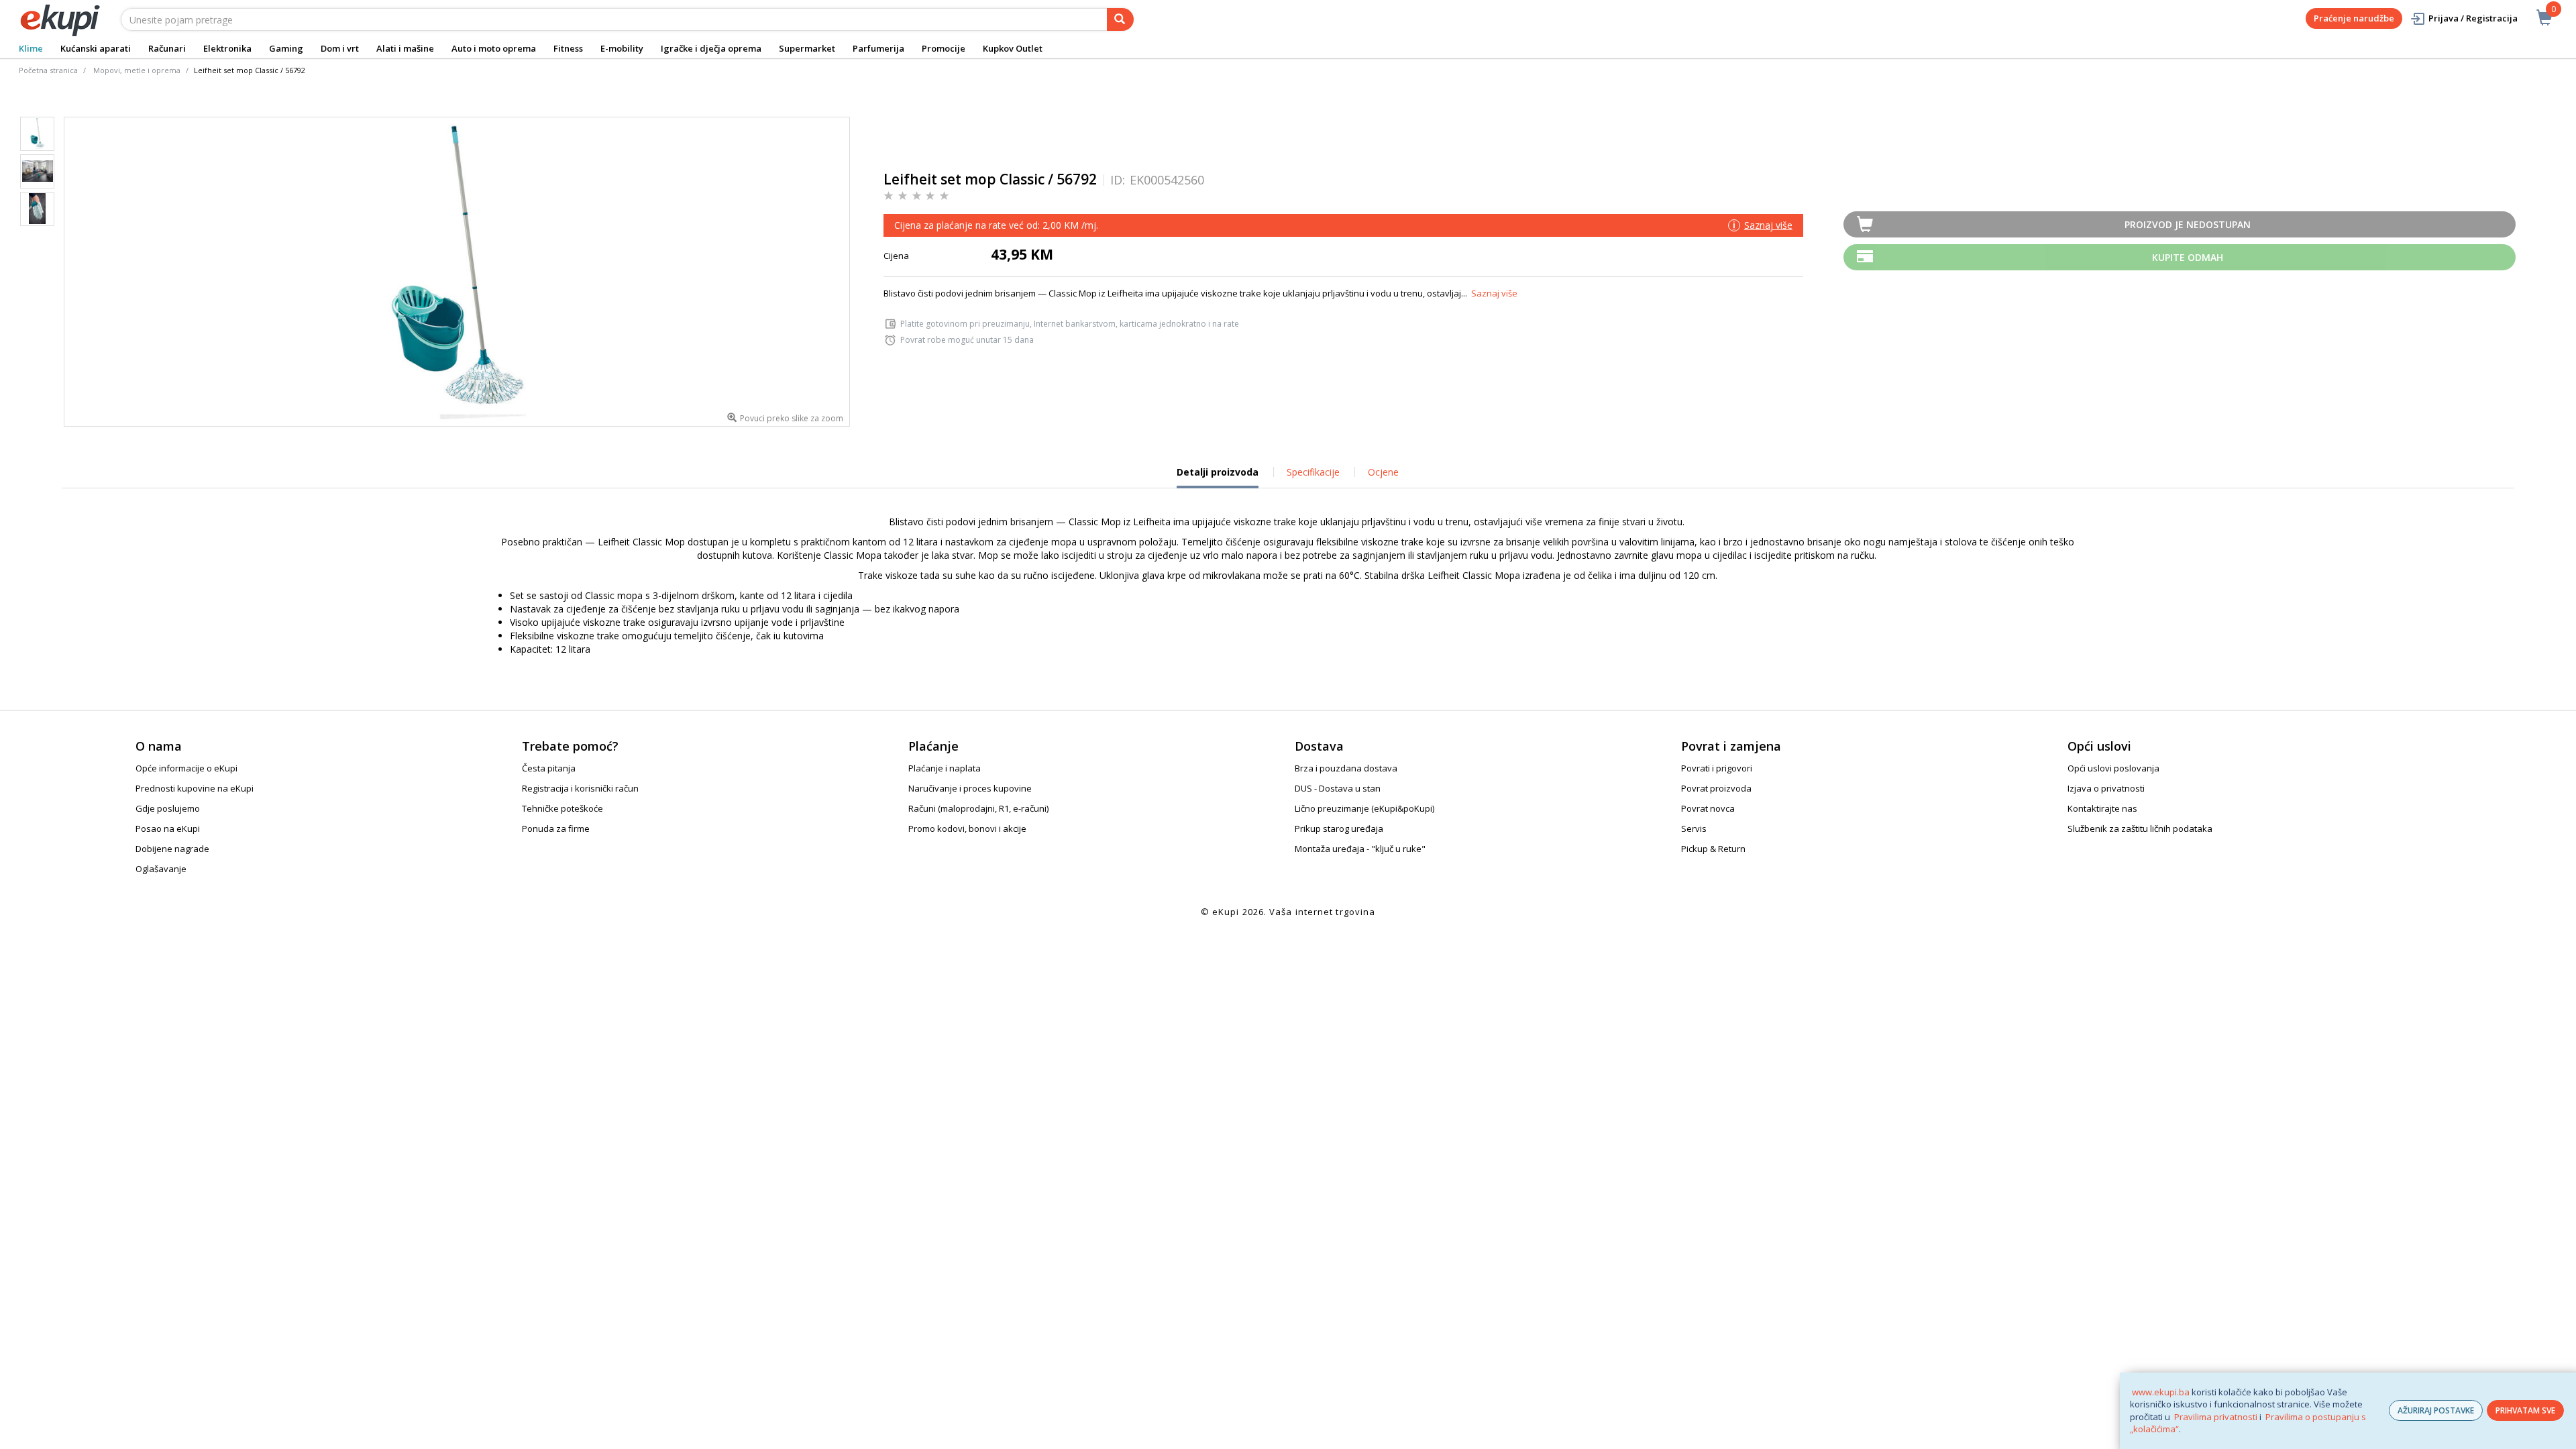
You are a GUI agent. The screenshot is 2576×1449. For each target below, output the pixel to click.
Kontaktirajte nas (2102, 808)
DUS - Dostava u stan (1338, 788)
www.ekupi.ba (2161, 1392)
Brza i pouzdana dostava (1346, 768)
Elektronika (227, 48)
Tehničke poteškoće (562, 808)
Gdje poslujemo (168, 808)
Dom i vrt (340, 48)
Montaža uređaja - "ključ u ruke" (1360, 849)
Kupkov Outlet (1013, 48)
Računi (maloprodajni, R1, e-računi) (978, 808)
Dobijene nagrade (172, 849)
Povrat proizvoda (1716, 788)
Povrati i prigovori (1717, 768)
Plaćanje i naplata (945, 768)
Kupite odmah (2188, 257)
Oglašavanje (161, 869)
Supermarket (807, 48)
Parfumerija (878, 48)
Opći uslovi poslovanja (2113, 768)
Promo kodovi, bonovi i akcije (967, 828)
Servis (1694, 828)
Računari (167, 48)
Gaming (286, 48)
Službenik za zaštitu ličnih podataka (2140, 828)
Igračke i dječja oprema (711, 48)
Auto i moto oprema (494, 48)
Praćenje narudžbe (2354, 18)
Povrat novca (1708, 808)
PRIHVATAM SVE (2525, 1410)
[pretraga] (1120, 19)
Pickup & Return (1713, 849)
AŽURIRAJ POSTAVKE (2436, 1410)
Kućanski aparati (96, 48)
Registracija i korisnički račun (580, 788)
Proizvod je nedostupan (2188, 224)
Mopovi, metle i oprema (137, 70)
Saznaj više (1494, 293)
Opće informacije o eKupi (186, 768)
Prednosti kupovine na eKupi (195, 788)
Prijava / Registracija (2473, 18)
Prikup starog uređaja (1339, 828)
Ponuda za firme (556, 828)
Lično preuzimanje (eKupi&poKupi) (1364, 808)
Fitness (568, 48)
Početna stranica (48, 70)
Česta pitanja (549, 768)
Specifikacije (1313, 472)
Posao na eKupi (168, 828)
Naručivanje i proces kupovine (970, 788)
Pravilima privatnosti (2216, 1417)
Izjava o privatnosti (2106, 788)
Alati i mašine (405, 48)
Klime (31, 48)
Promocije (944, 48)
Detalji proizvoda (1218, 477)
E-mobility (622, 48)
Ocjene (1383, 472)
